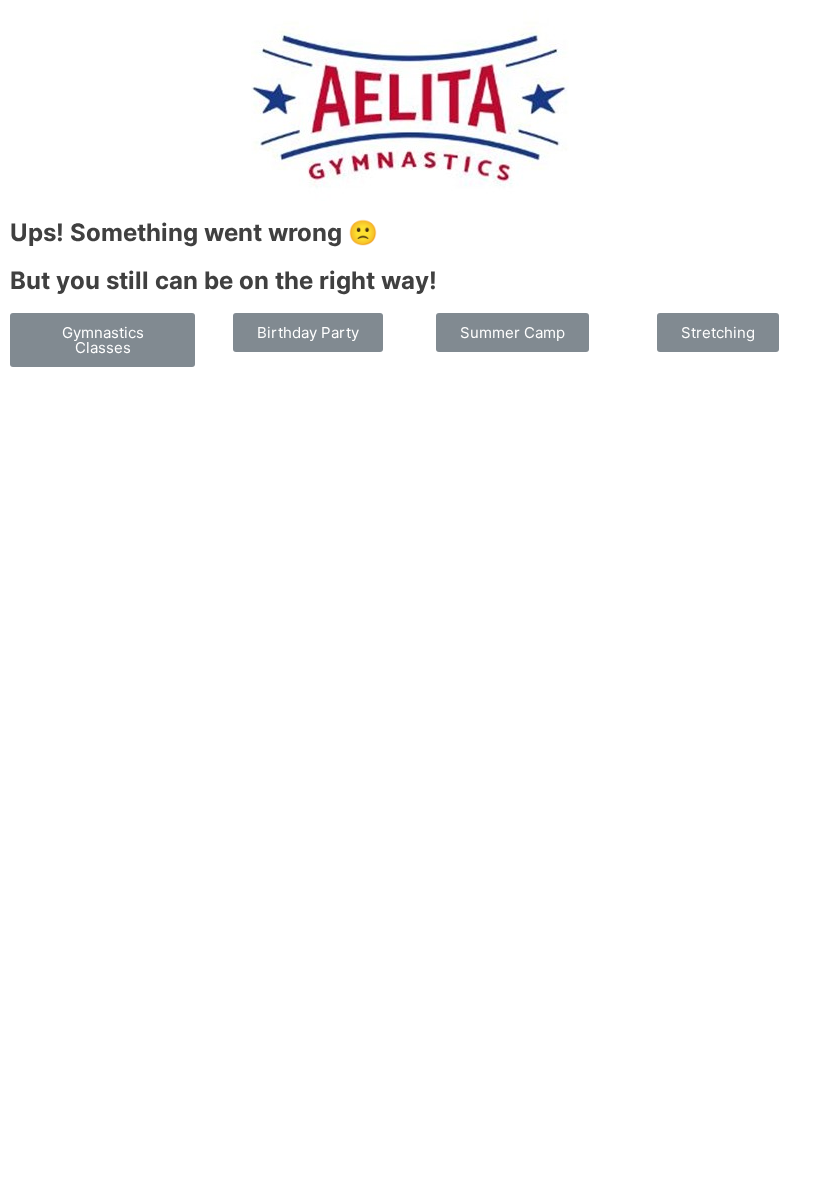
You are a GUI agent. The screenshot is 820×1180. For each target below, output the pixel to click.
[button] (102, 340)
